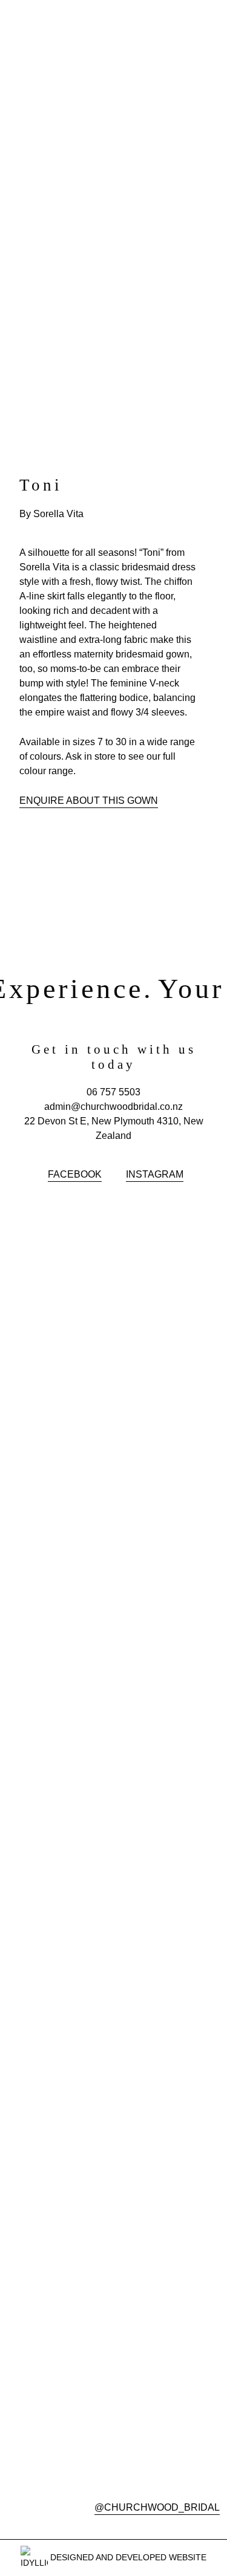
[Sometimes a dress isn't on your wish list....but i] (169, 1719)
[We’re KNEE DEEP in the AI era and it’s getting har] (59, 2060)
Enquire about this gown (89, 801)
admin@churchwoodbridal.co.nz (113, 1107)
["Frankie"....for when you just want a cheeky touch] (169, 1322)
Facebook (75, 1174)
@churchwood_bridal (157, 2507)
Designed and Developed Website (127, 2557)
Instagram (155, 1174)
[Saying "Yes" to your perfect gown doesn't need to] (169, 1517)
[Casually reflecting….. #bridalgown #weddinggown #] (59, 1315)
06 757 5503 (113, 1092)
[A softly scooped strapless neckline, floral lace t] (59, 1481)
